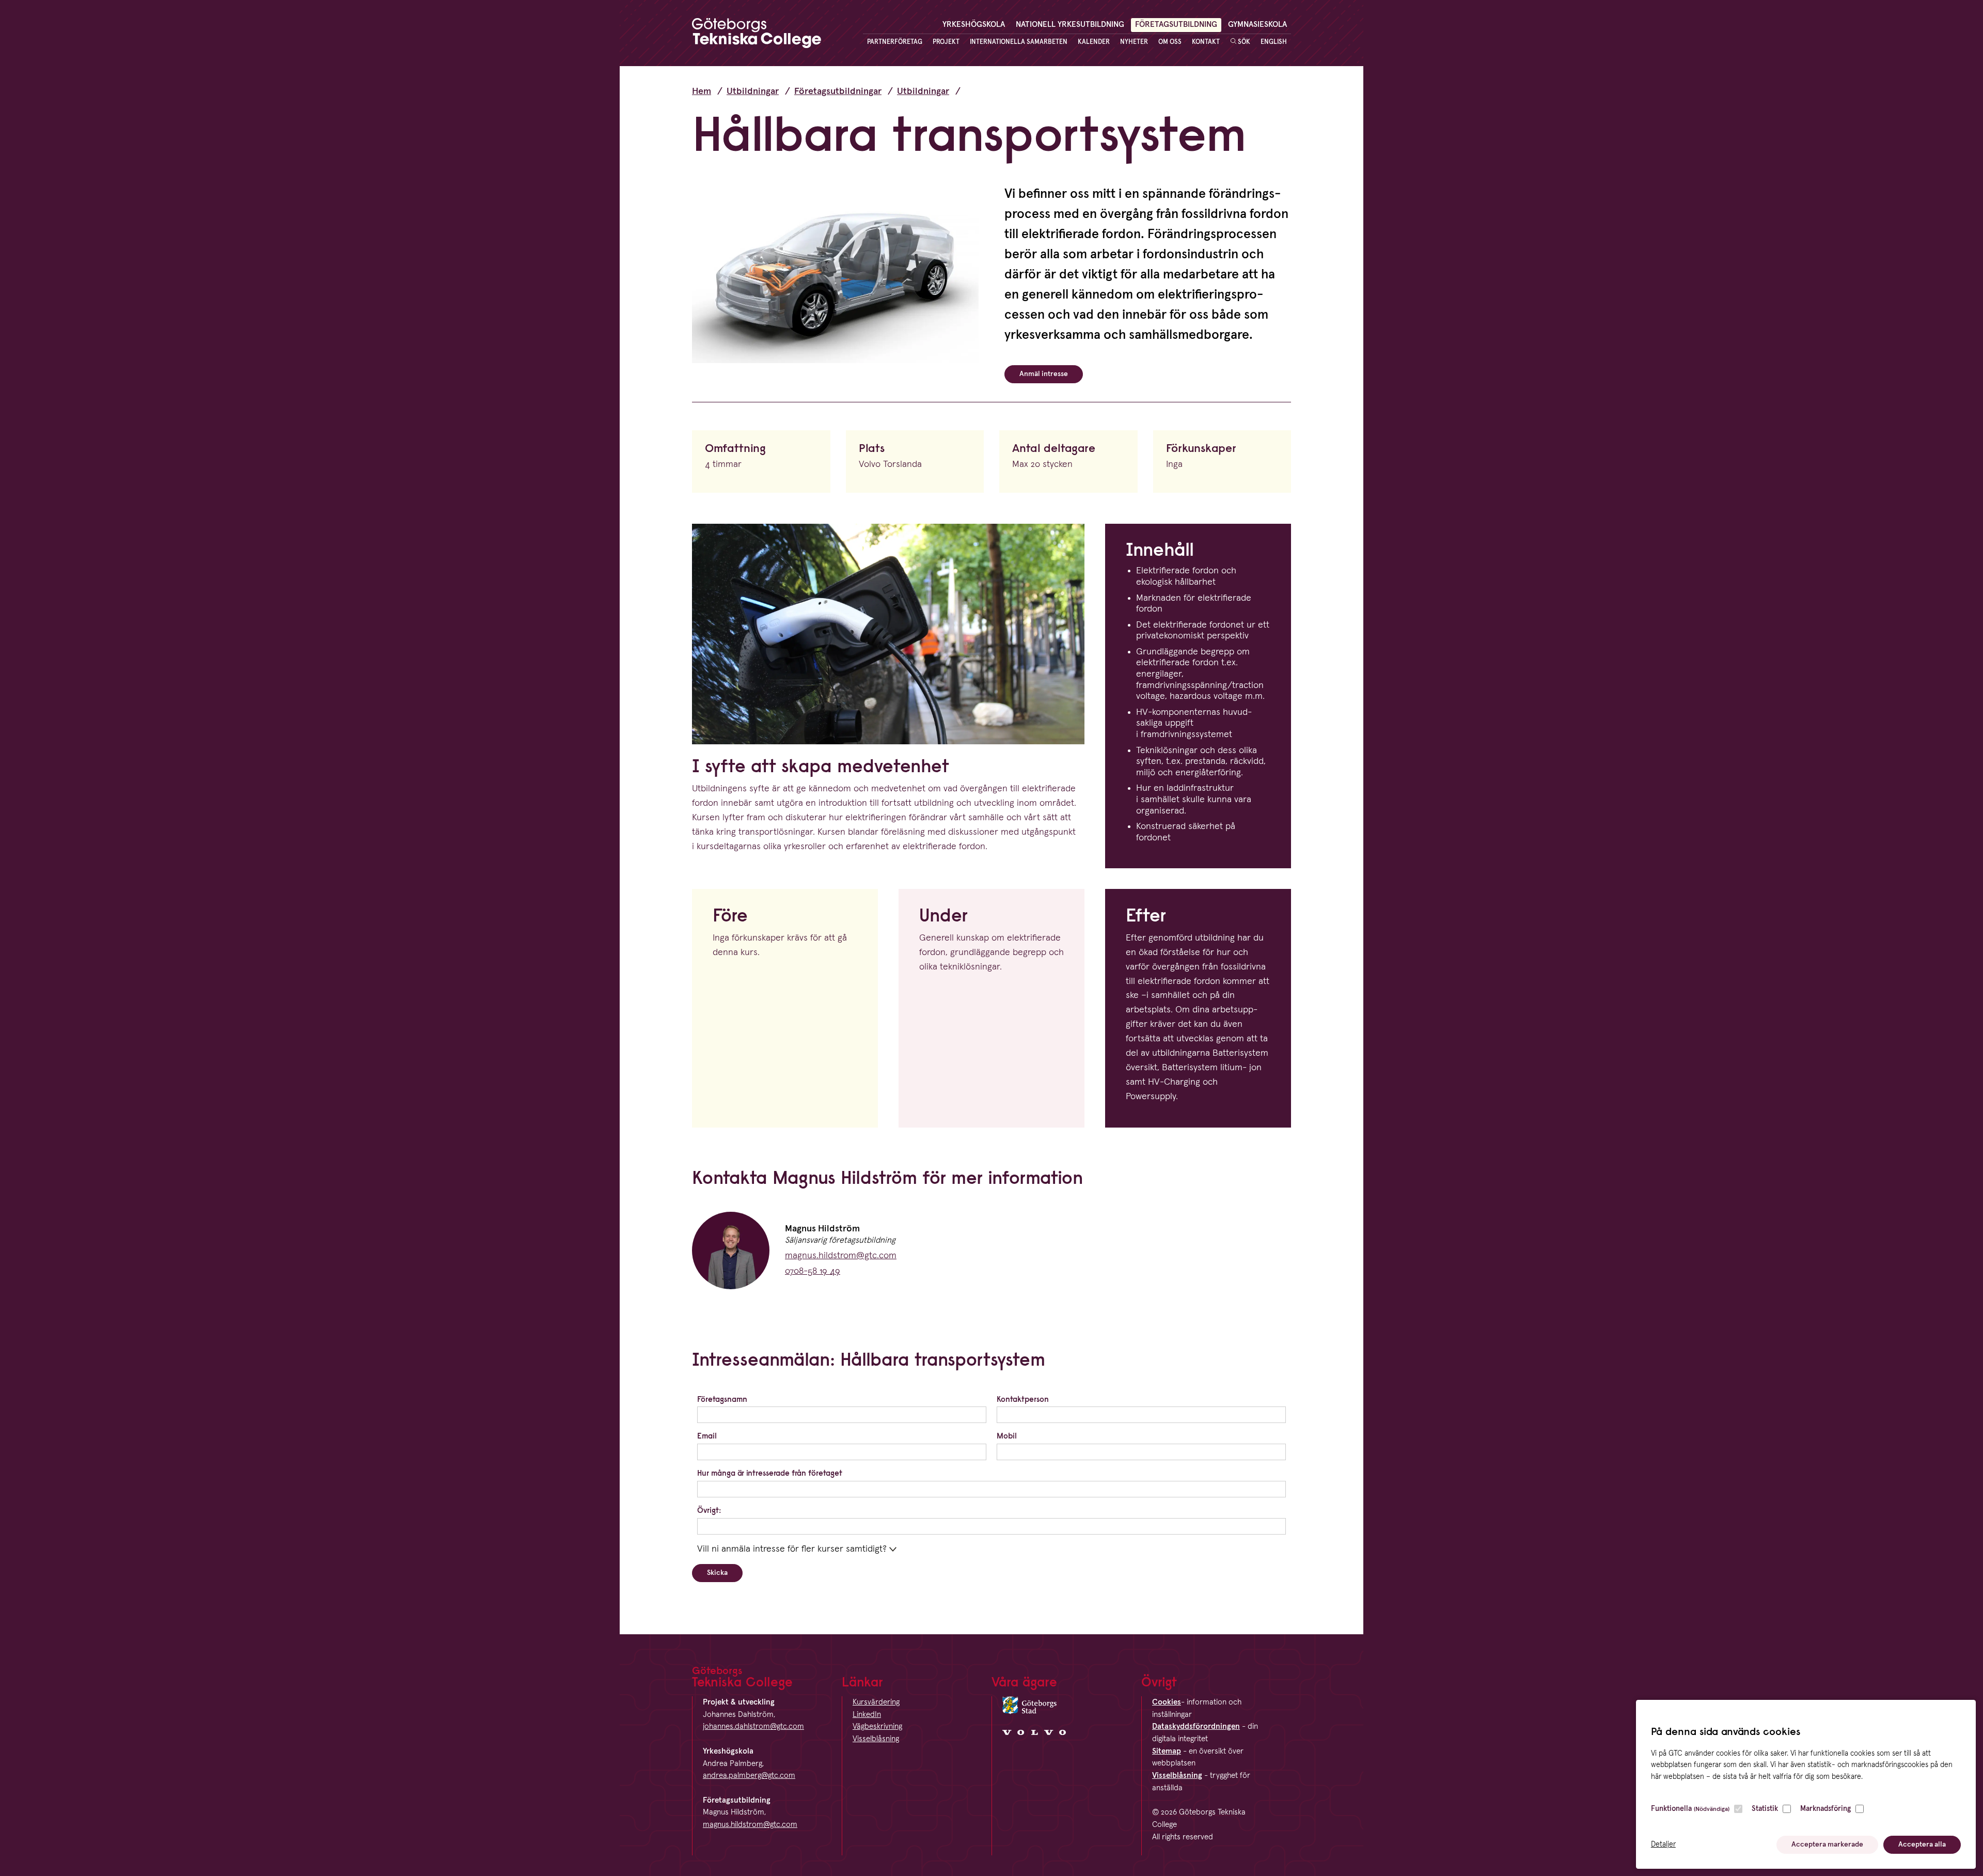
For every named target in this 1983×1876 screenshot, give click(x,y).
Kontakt (1206, 42)
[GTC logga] (757, 36)
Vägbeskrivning (877, 1726)
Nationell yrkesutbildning (1070, 25)
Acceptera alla (1922, 1844)
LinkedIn (867, 1715)
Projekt (946, 42)
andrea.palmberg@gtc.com (749, 1776)
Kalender (1094, 42)
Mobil (1007, 1436)
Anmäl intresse (1044, 374)
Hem (702, 91)
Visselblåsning (876, 1739)
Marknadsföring (1825, 1809)
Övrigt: (709, 1510)
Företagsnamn (722, 1399)
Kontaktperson (1023, 1399)
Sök (1243, 42)
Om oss (1170, 42)
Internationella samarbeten (1019, 42)
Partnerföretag (895, 42)
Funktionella (1690, 1809)
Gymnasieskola (1257, 25)
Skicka (717, 1573)
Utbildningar (753, 91)
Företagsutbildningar (838, 91)
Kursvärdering (876, 1702)
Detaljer (1663, 1844)
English (1274, 42)
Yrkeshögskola (974, 25)
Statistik (1765, 1809)
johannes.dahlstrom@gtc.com (753, 1726)
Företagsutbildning (1176, 25)
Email (707, 1436)
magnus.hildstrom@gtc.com (841, 1256)
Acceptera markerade (1827, 1844)
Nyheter (1134, 42)
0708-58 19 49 (813, 1271)
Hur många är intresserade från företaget (770, 1473)
